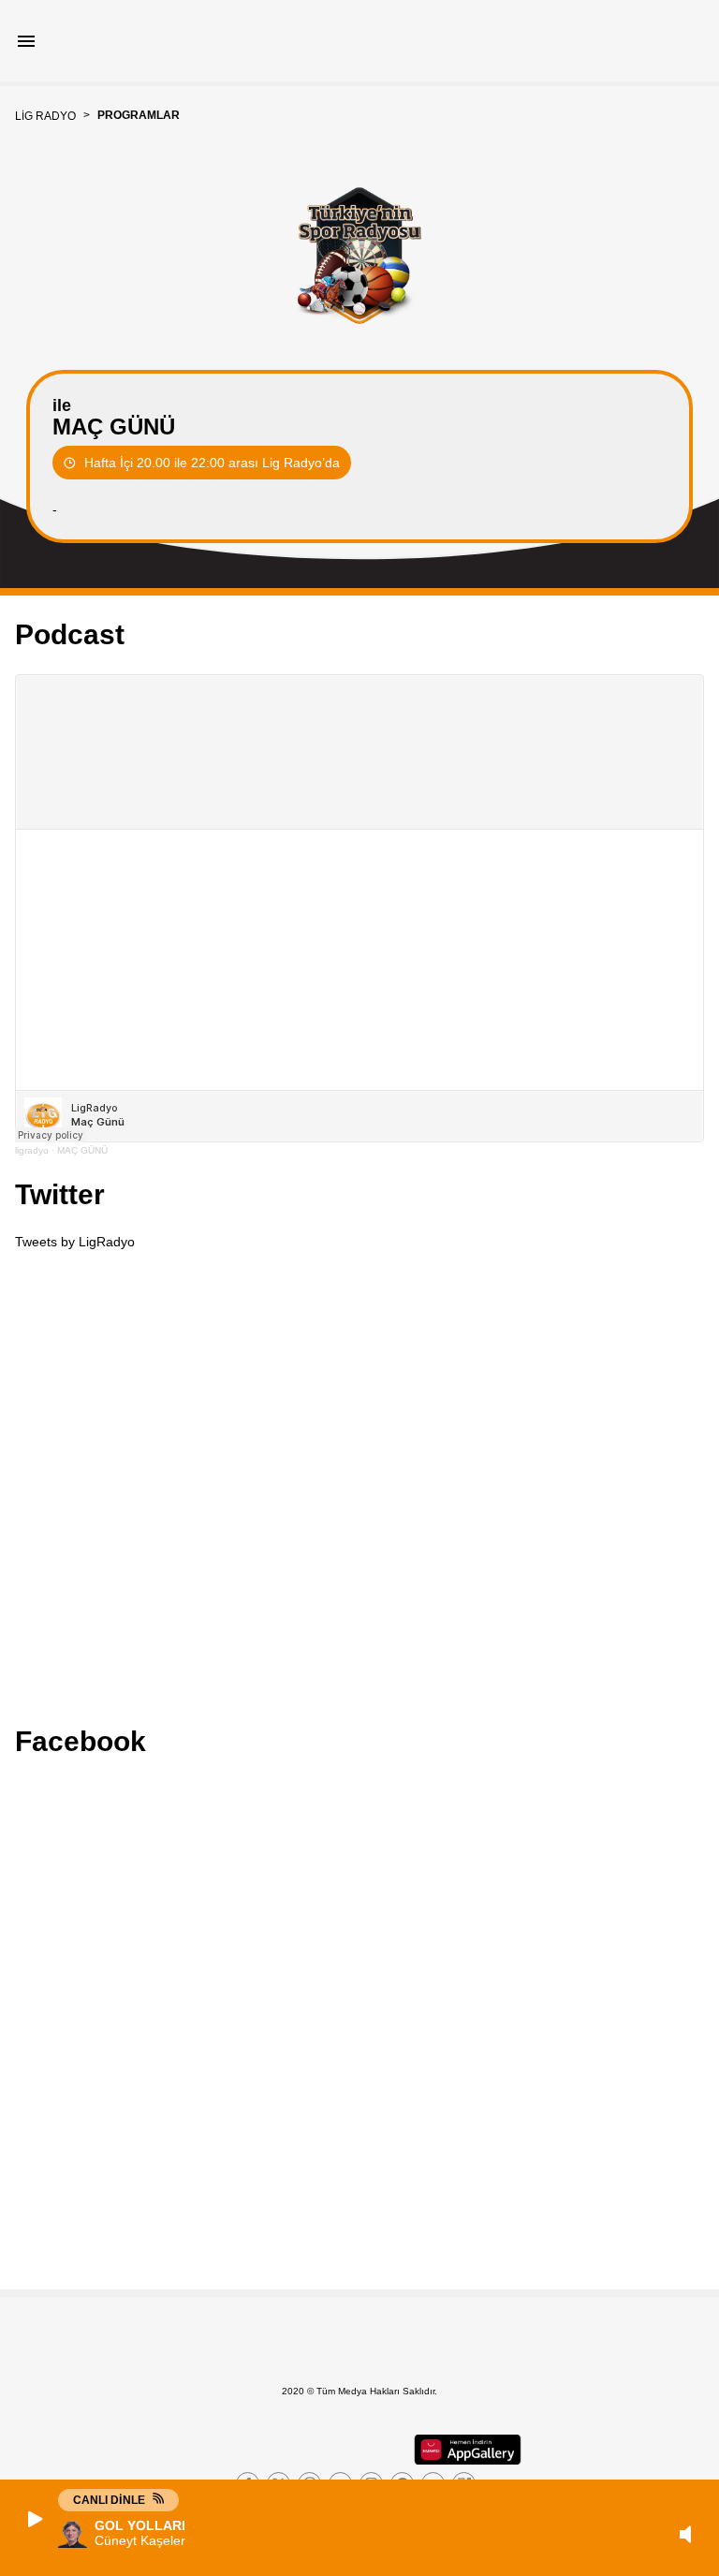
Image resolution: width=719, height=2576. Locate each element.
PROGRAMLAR (139, 115)
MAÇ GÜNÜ (82, 1150)
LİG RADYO (45, 116)
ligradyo (32, 1150)
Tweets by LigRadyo (75, 1242)
